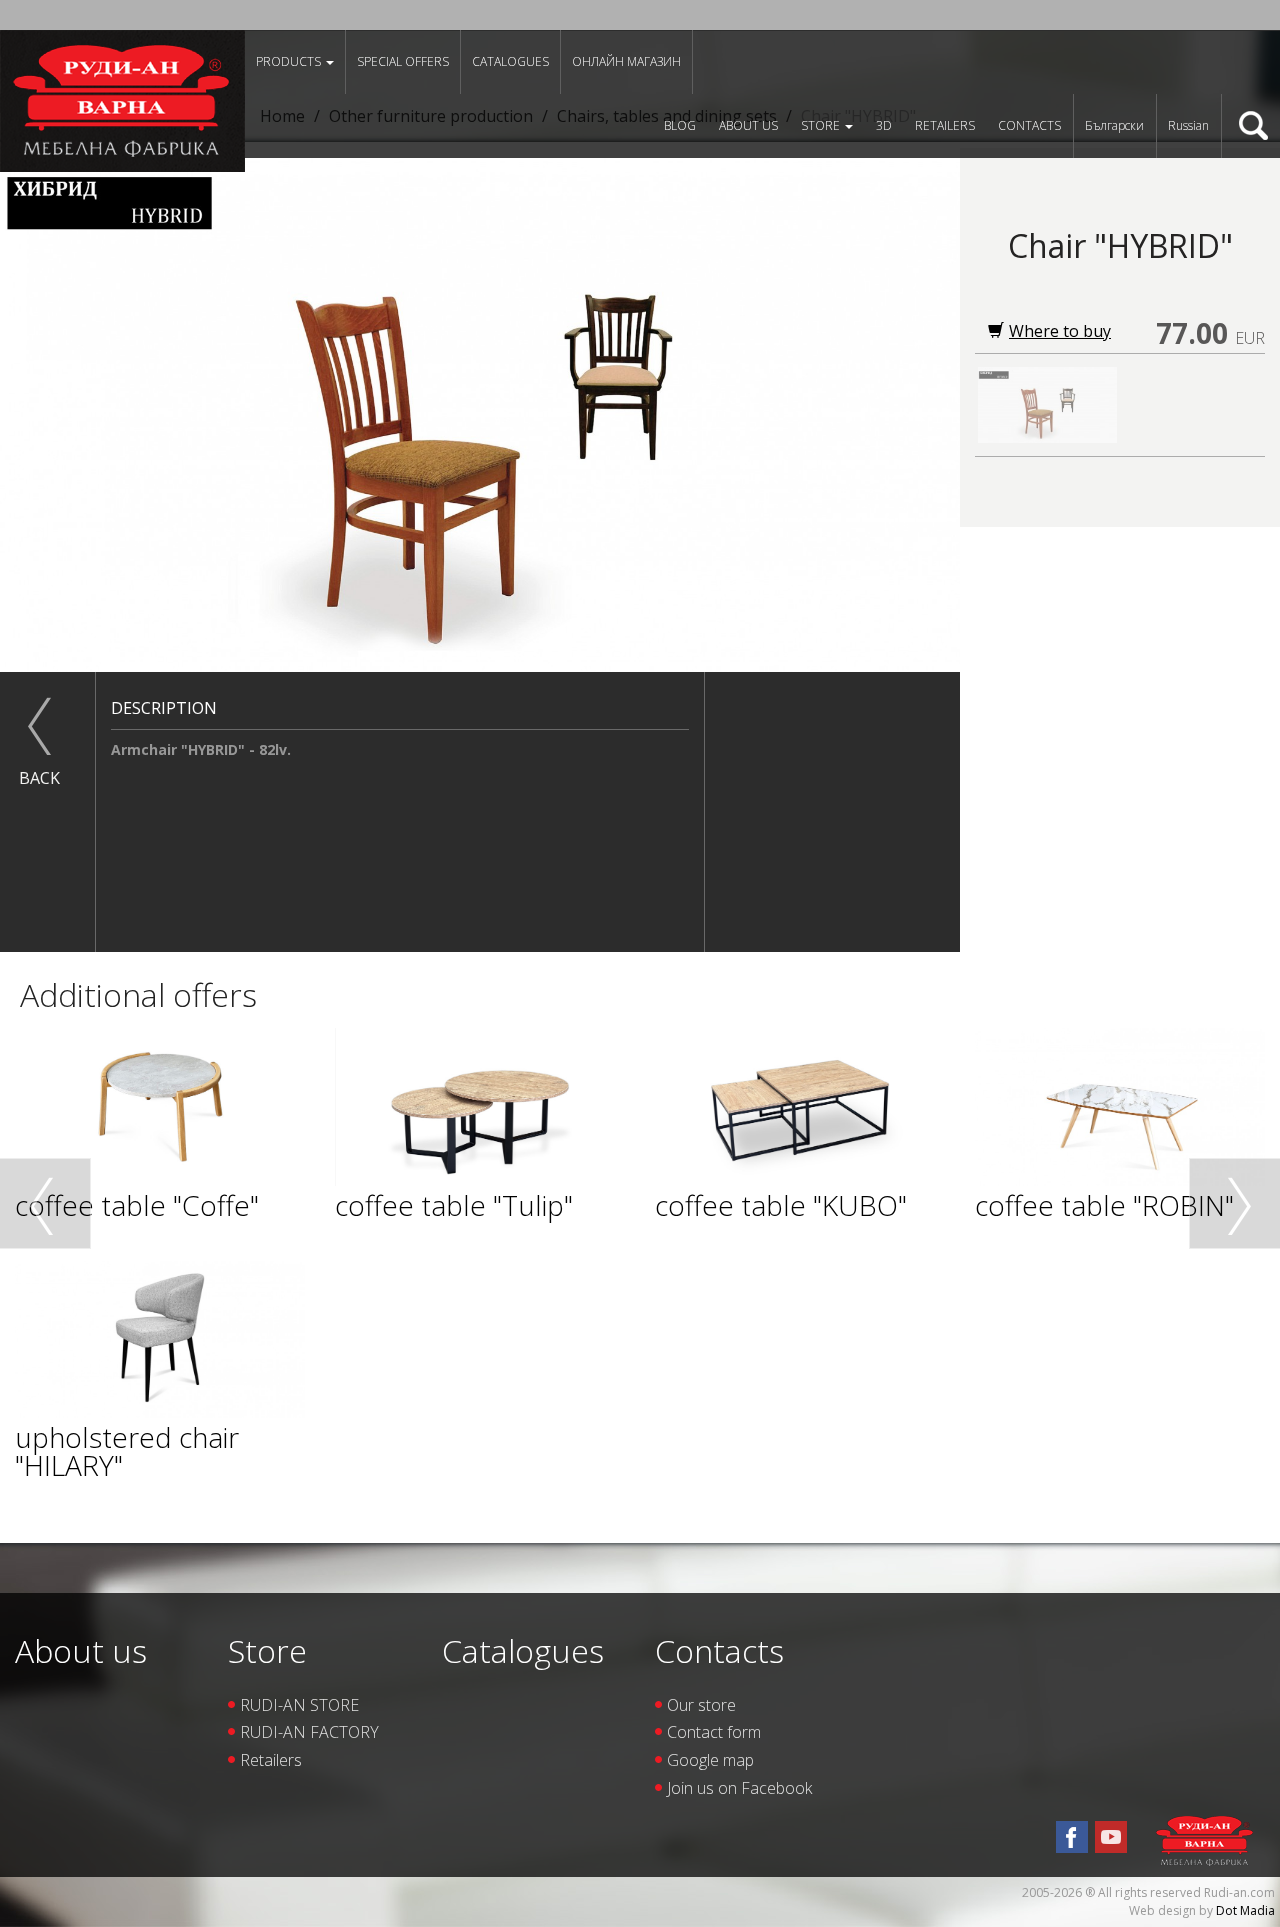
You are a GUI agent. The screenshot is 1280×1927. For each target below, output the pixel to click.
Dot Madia (1245, 1910)
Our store (701, 1705)
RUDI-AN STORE (299, 1705)
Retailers (945, 125)
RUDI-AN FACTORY (309, 1732)
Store (822, 125)
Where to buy (1060, 331)
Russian (1188, 125)
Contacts (1029, 125)
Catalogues (510, 61)
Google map (710, 1760)
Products (290, 61)
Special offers (403, 61)
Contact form (714, 1732)
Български (1114, 125)
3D (884, 125)
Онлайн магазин (626, 61)
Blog (680, 125)
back (39, 778)
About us (748, 125)
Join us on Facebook (739, 1788)
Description (164, 708)
